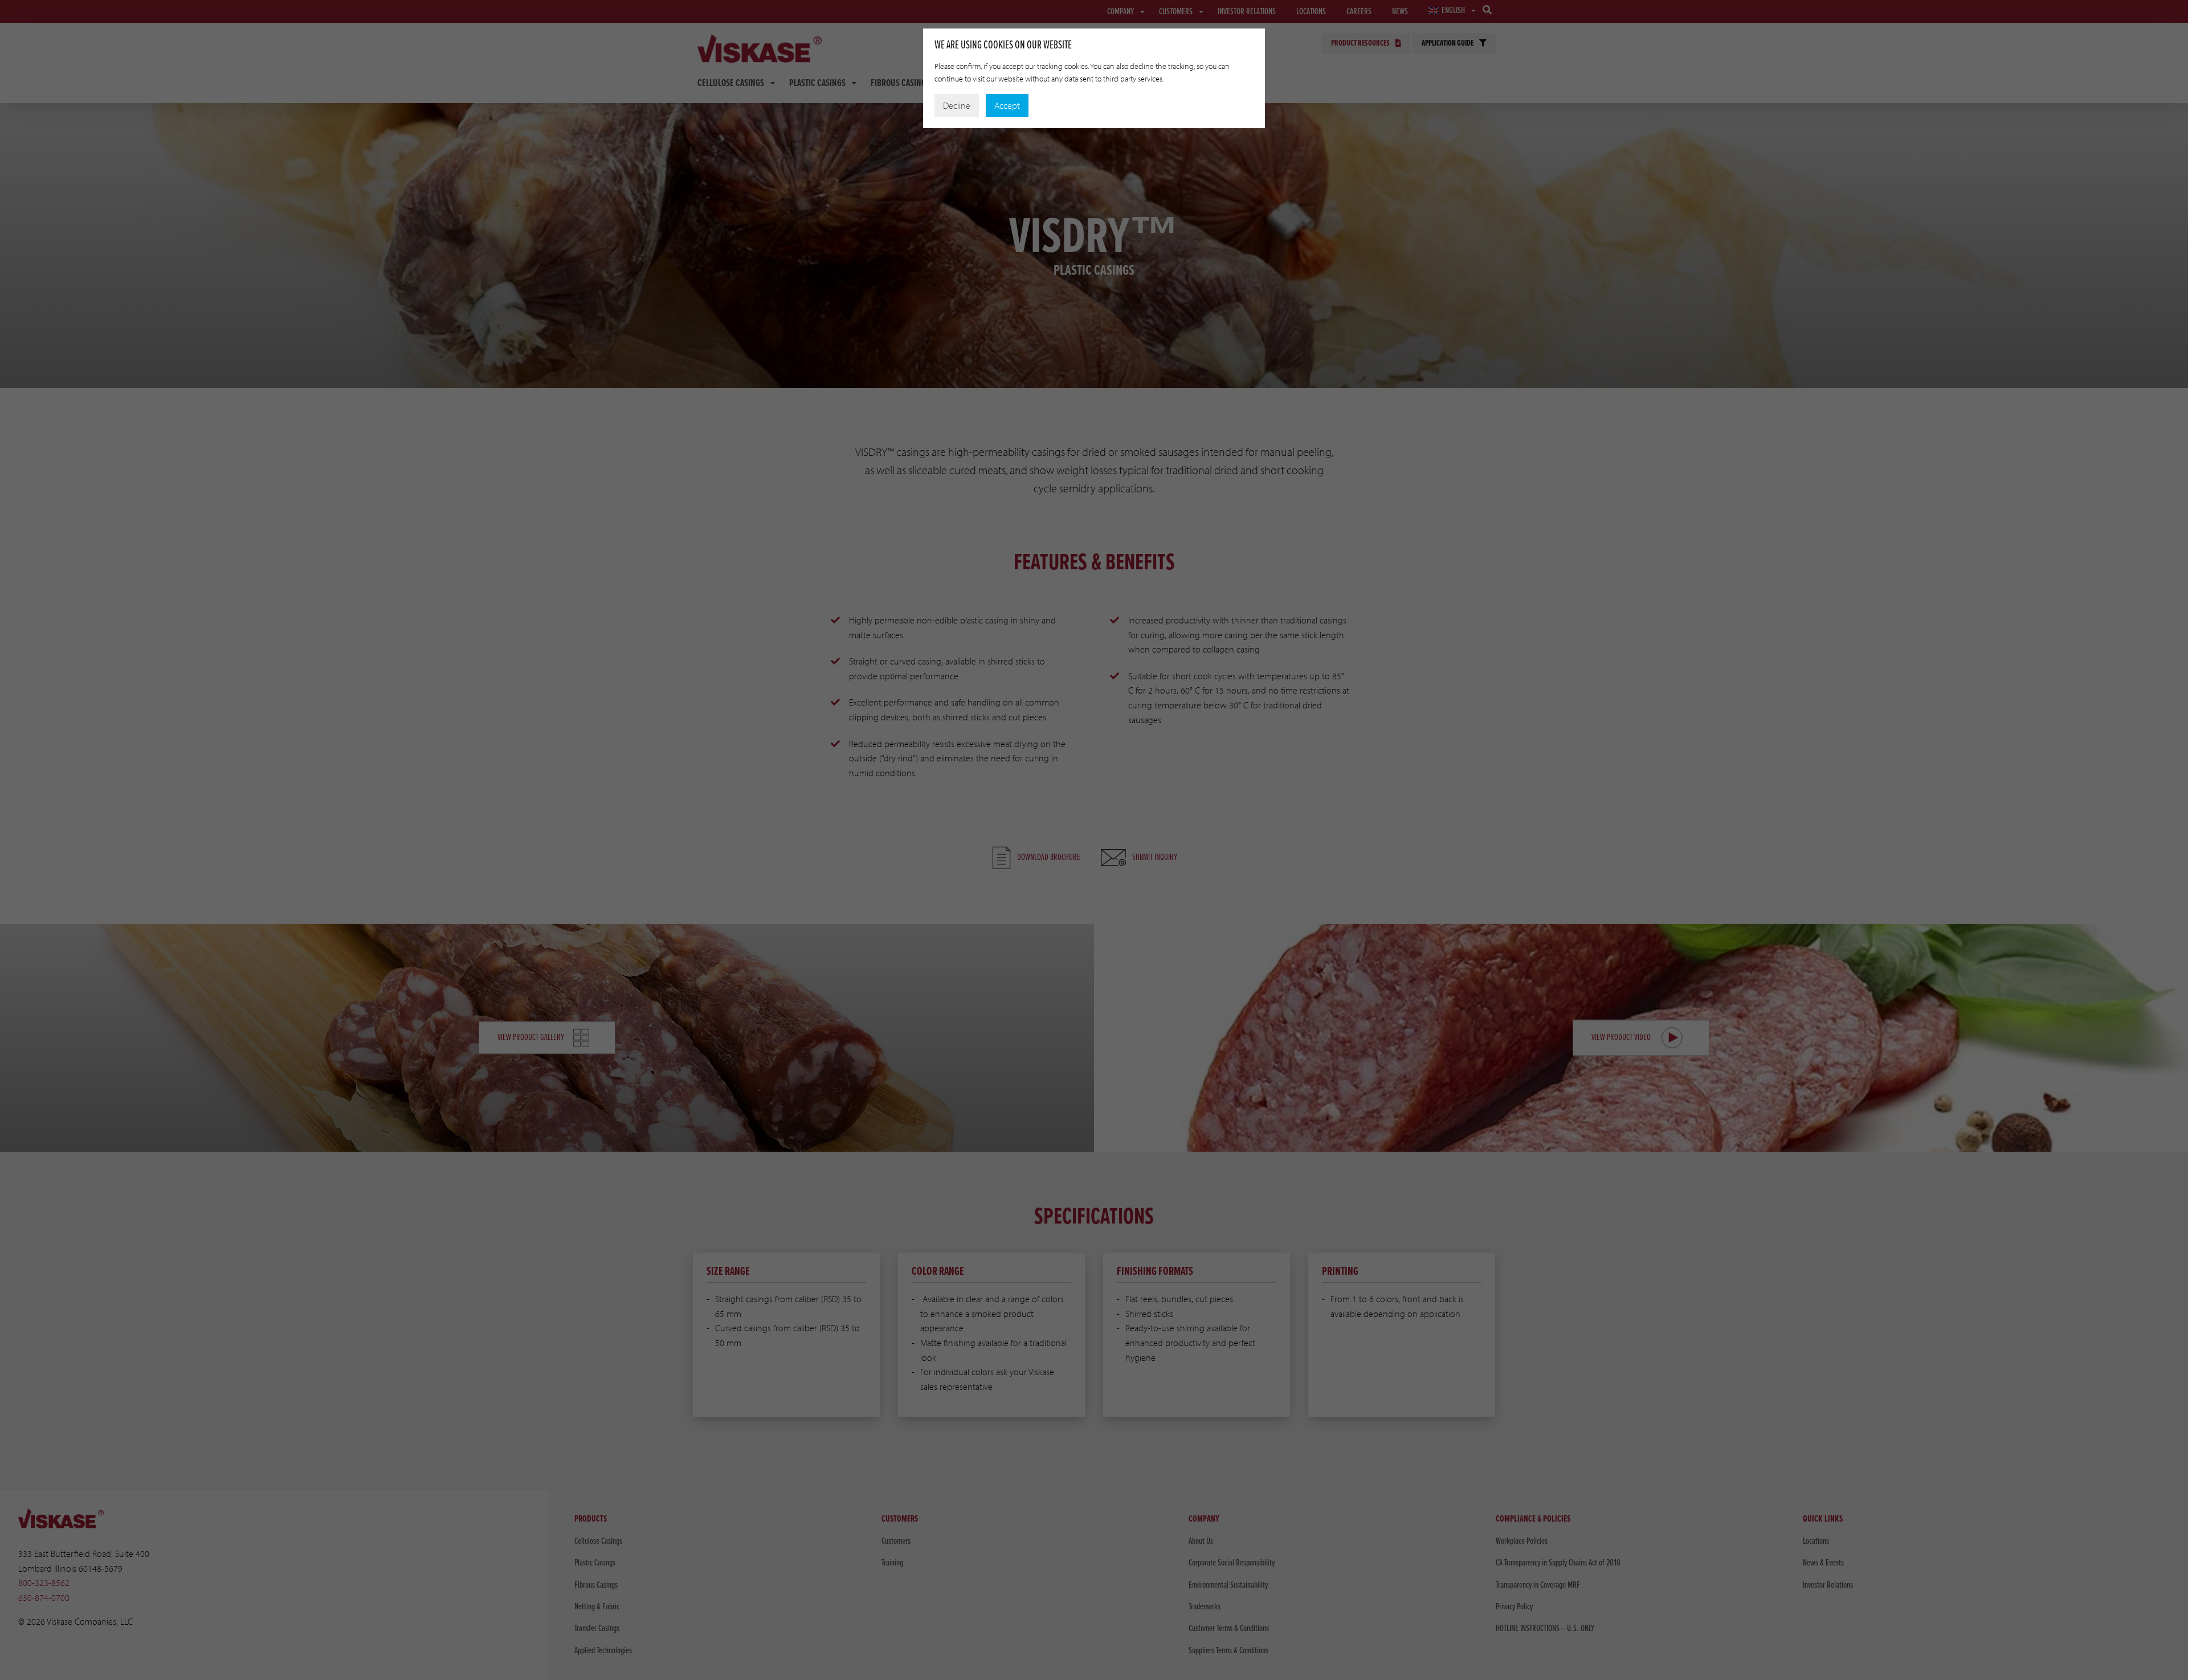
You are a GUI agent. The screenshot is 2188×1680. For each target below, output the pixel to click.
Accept (1007, 105)
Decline (957, 105)
